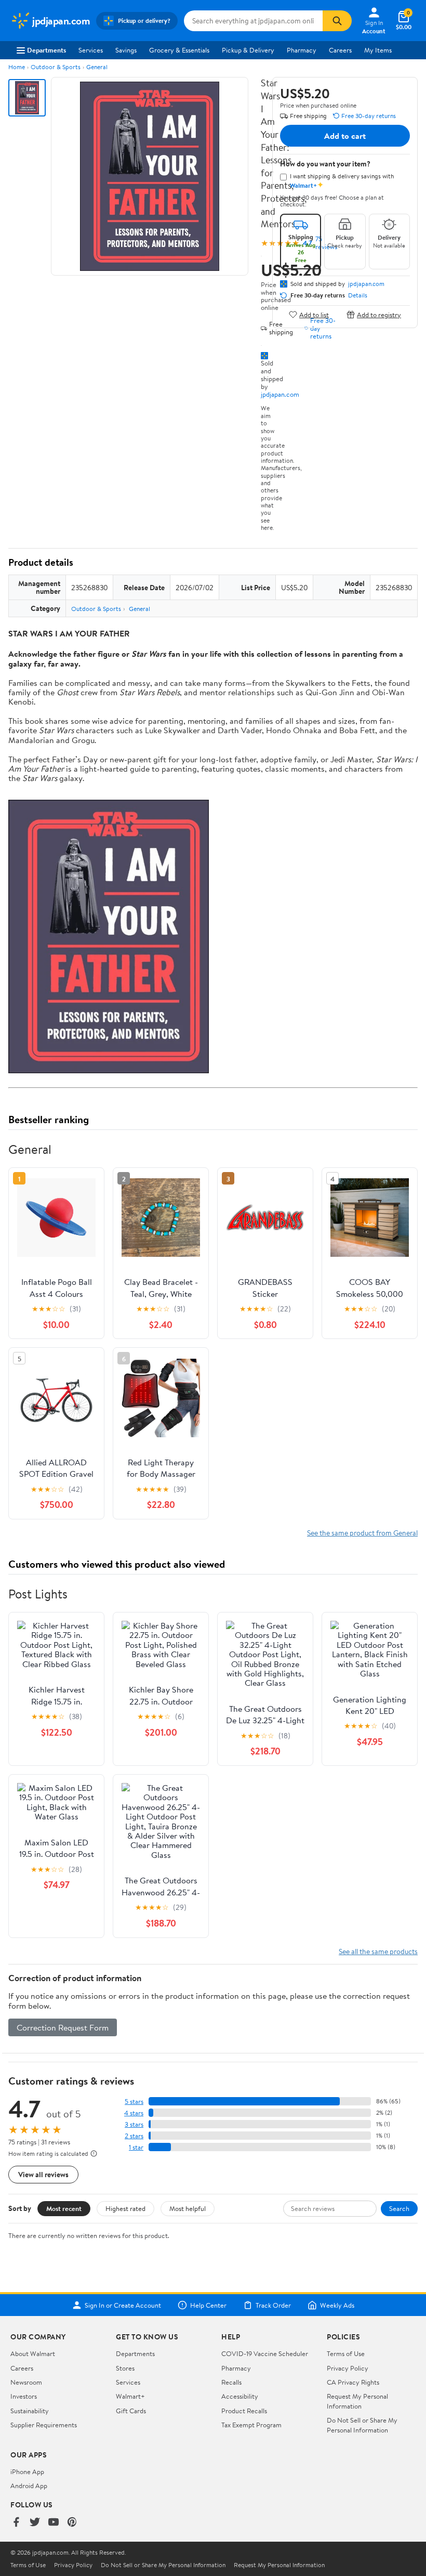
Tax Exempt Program (251, 2425)
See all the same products (378, 1951)
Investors (24, 2396)
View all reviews (43, 2174)
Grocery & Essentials (179, 50)
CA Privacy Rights (353, 2382)
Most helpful (188, 2208)
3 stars (134, 2124)
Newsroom (26, 2382)
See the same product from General (362, 1533)
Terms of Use (346, 2353)
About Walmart (33, 2353)
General (97, 67)
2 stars (134, 2136)
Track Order (273, 2305)
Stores (125, 2368)
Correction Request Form (63, 2027)
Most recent (64, 2208)
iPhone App (27, 2471)
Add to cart (345, 136)
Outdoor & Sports (56, 67)
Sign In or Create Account (123, 2305)
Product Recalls (244, 2411)
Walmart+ (130, 2396)
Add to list (314, 314)
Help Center (208, 2305)
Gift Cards (131, 2411)
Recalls (231, 2382)
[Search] (337, 21)
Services (91, 50)
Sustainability (30, 2411)
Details (358, 295)
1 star (136, 2147)
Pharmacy (302, 50)
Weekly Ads (337, 2305)
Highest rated (125, 2208)
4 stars (134, 2113)
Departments (46, 50)
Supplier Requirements (44, 2425)
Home (17, 67)
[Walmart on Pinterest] (72, 2523)
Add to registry (379, 314)
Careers (340, 50)
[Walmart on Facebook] (16, 2523)
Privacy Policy (348, 2368)
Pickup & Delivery (248, 50)
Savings (126, 50)
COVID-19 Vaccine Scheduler (265, 2353)
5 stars (134, 2102)
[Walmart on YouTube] (54, 2523)
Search (399, 2208)
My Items (378, 50)
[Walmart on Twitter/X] (35, 2523)
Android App (29, 2486)
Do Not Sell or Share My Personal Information (362, 2425)
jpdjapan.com (280, 394)
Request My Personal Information (357, 2401)
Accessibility (240, 2396)
